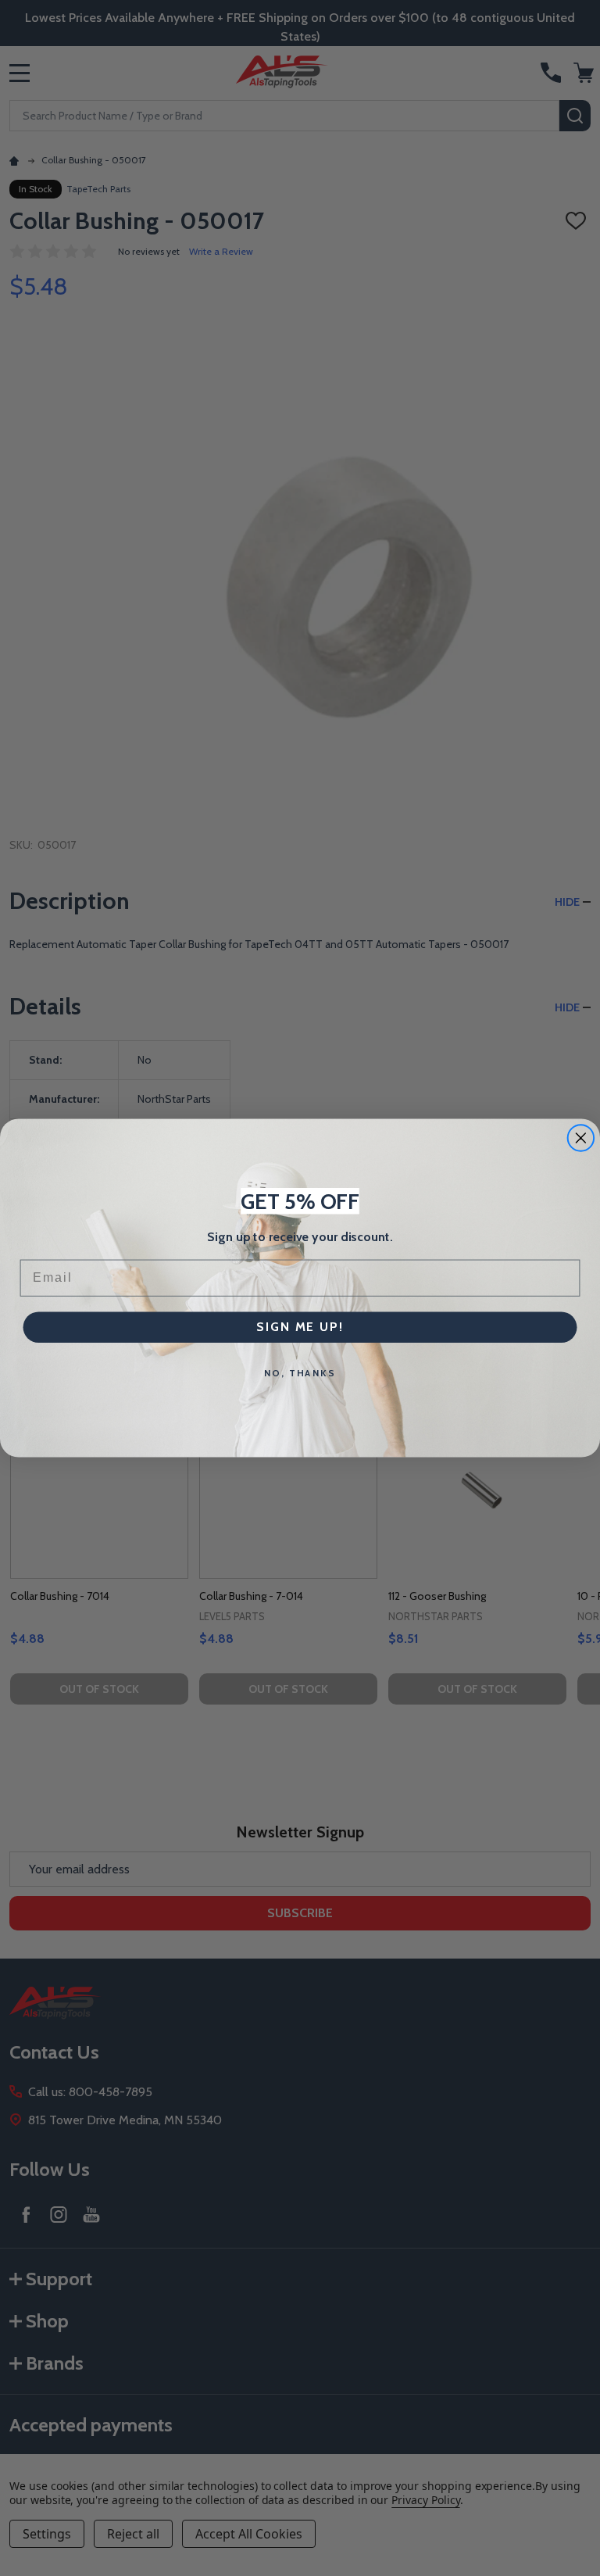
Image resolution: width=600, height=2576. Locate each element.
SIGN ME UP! (300, 1327)
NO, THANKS (300, 1373)
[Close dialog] (581, 1138)
